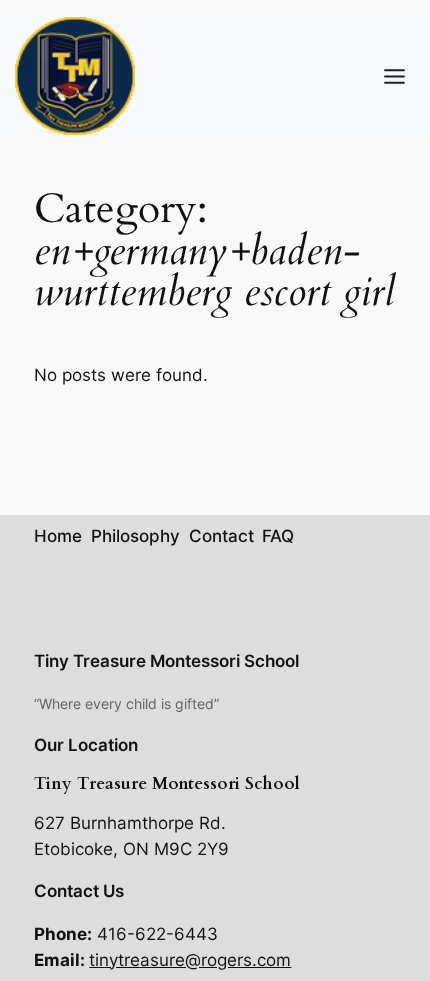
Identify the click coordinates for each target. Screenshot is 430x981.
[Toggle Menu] (394, 76)
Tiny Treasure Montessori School (166, 661)
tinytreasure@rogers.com (190, 960)
